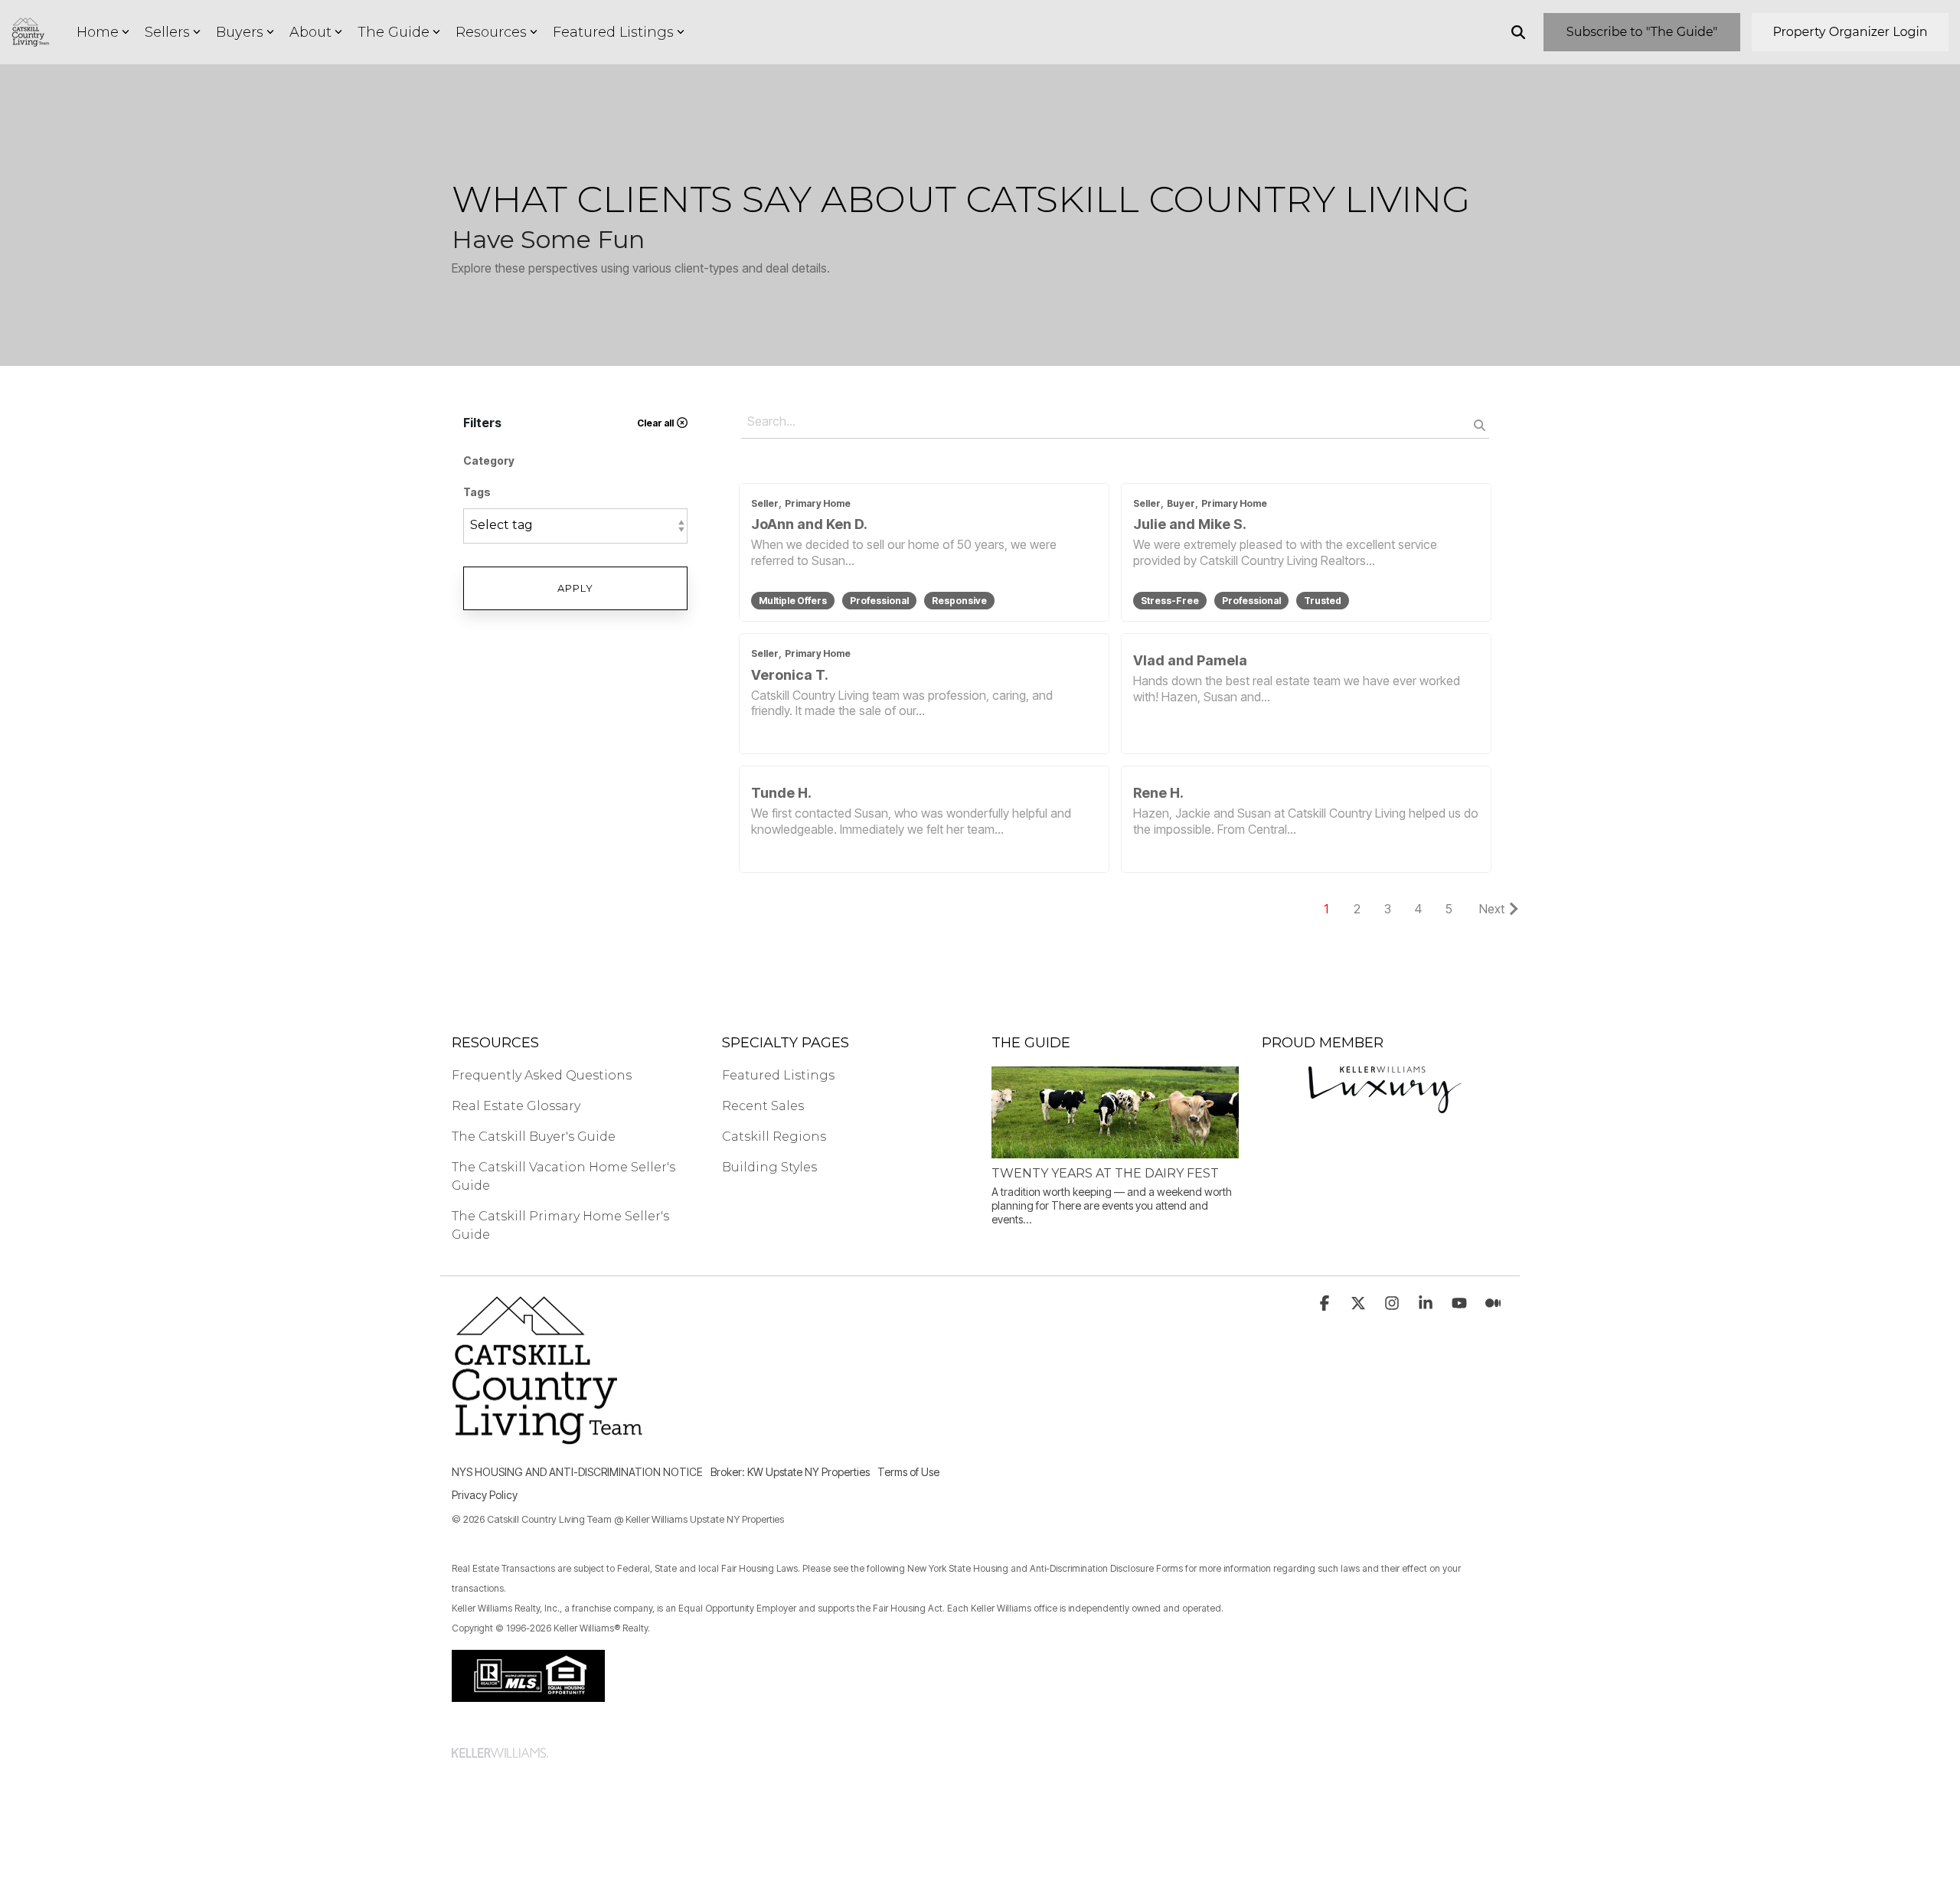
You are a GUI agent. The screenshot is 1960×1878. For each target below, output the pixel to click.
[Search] (1518, 32)
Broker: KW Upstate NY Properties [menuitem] (790, 1472)
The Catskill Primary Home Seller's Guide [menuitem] (562, 1225)
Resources (491, 32)
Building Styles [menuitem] (769, 1167)
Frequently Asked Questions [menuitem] (542, 1075)
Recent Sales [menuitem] (763, 1106)
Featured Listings (613, 32)
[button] (1326, 1304)
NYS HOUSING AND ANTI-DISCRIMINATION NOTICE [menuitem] (577, 1472)
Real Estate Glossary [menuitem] (516, 1106)
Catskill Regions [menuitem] (774, 1137)
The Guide (394, 32)
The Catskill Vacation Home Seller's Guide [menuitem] (565, 1176)
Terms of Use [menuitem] (908, 1472)
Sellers (167, 32)
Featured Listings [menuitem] (778, 1075)
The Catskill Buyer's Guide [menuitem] (534, 1137)
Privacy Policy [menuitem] (485, 1495)
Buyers (240, 32)
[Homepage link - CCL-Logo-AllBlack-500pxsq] (547, 1449)
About (310, 32)
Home (98, 32)
